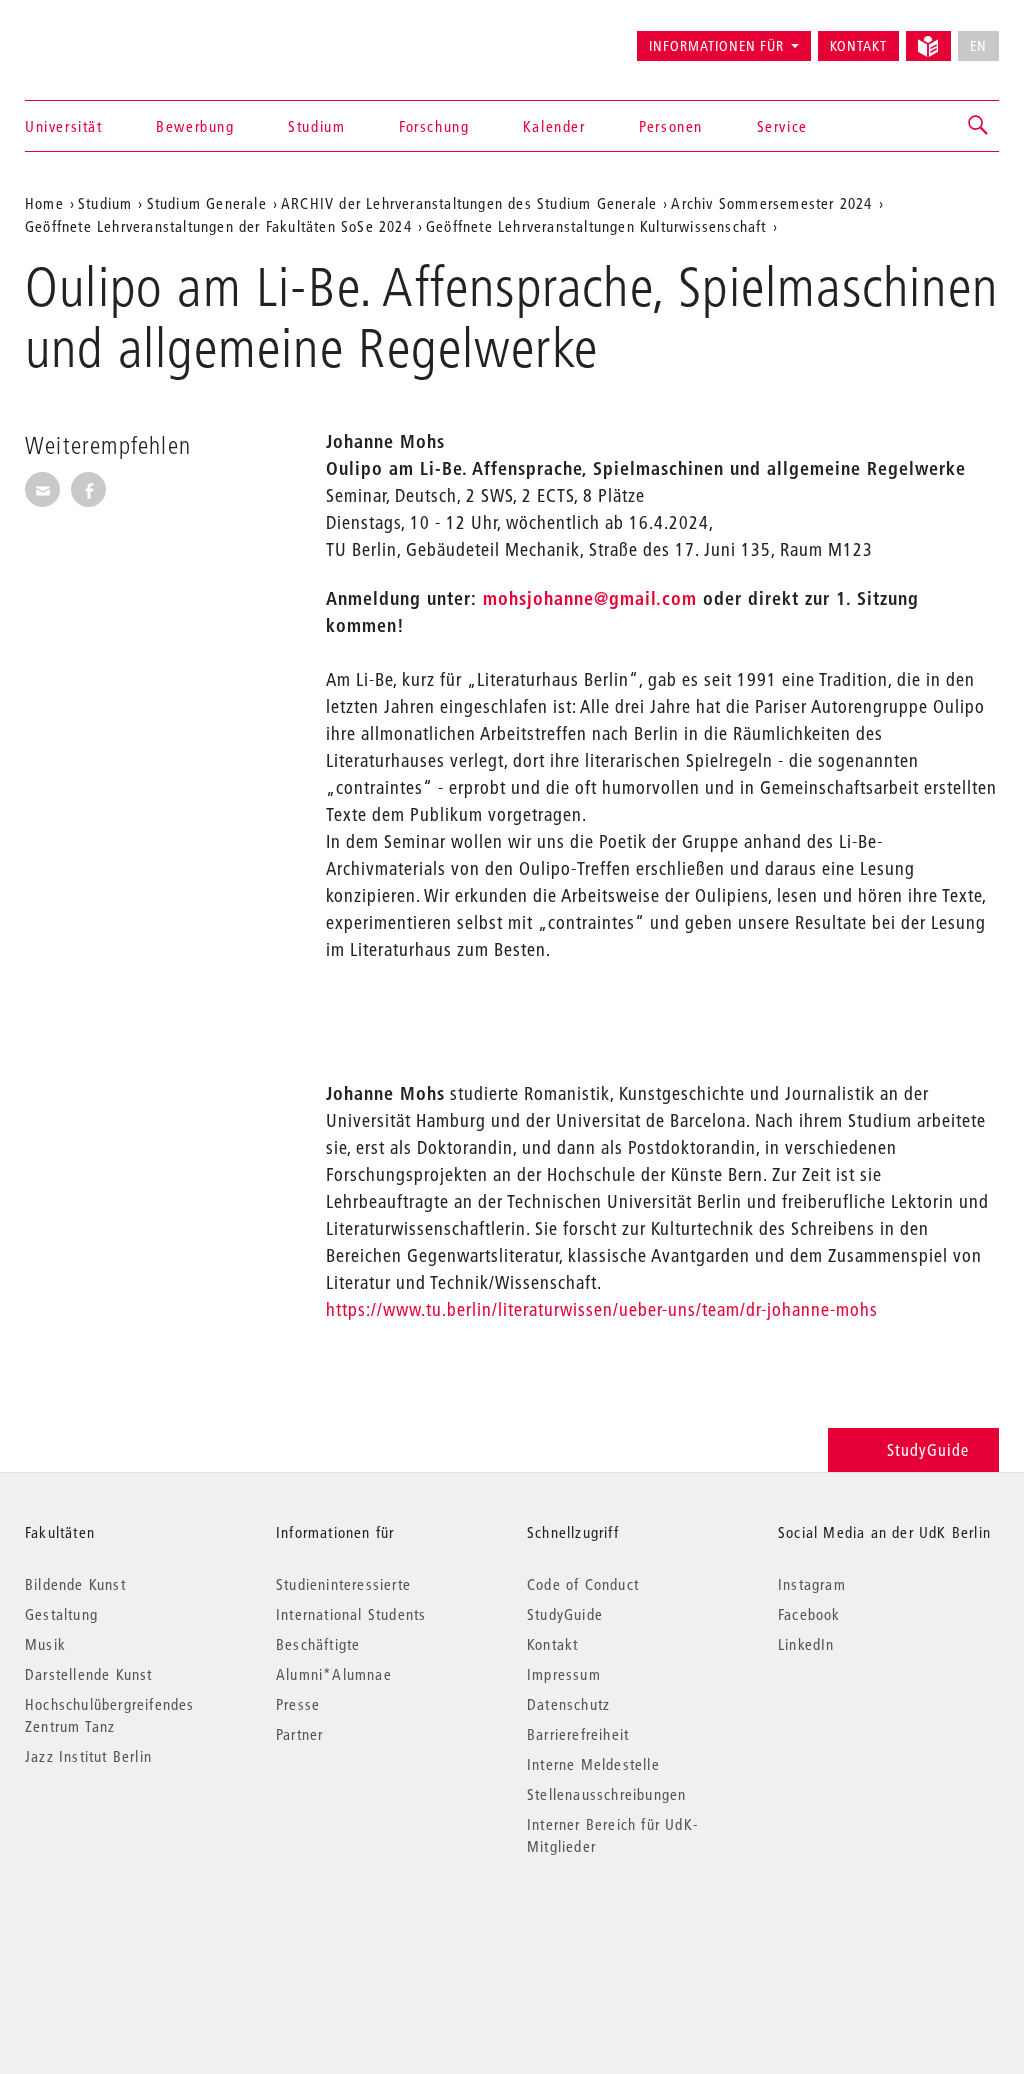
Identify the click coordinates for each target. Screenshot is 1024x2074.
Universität (64, 126)
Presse (298, 1704)
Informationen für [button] (716, 46)
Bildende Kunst (75, 1584)
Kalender (554, 126)
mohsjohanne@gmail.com (590, 598)
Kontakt (858, 46)
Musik (45, 1644)
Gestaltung (61, 1614)
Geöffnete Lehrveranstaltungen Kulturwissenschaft (596, 226)
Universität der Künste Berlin (103, 37)
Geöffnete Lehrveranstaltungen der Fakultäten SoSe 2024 (218, 226)
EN (978, 46)
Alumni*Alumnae (334, 1674)
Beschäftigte (318, 1644)
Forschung (434, 126)
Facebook (809, 1614)
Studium (316, 126)
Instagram (812, 1584)
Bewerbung (195, 126)
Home (44, 203)
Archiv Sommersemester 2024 (771, 203)
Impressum (564, 1674)
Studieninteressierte (343, 1584)
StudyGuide (928, 1449)
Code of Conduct (583, 1584)
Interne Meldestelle (593, 1764)
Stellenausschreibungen (606, 1794)
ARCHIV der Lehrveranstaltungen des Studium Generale (469, 203)
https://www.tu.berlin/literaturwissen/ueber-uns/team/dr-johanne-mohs (602, 1309)
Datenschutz (568, 1704)
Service (782, 126)
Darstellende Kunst (89, 1674)
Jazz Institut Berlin (88, 1756)
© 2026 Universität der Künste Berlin (129, 1930)
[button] (979, 126)
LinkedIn (806, 1644)
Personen (671, 126)
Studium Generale (207, 203)
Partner (299, 1734)
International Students (351, 1614)
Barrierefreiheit (578, 1734)
